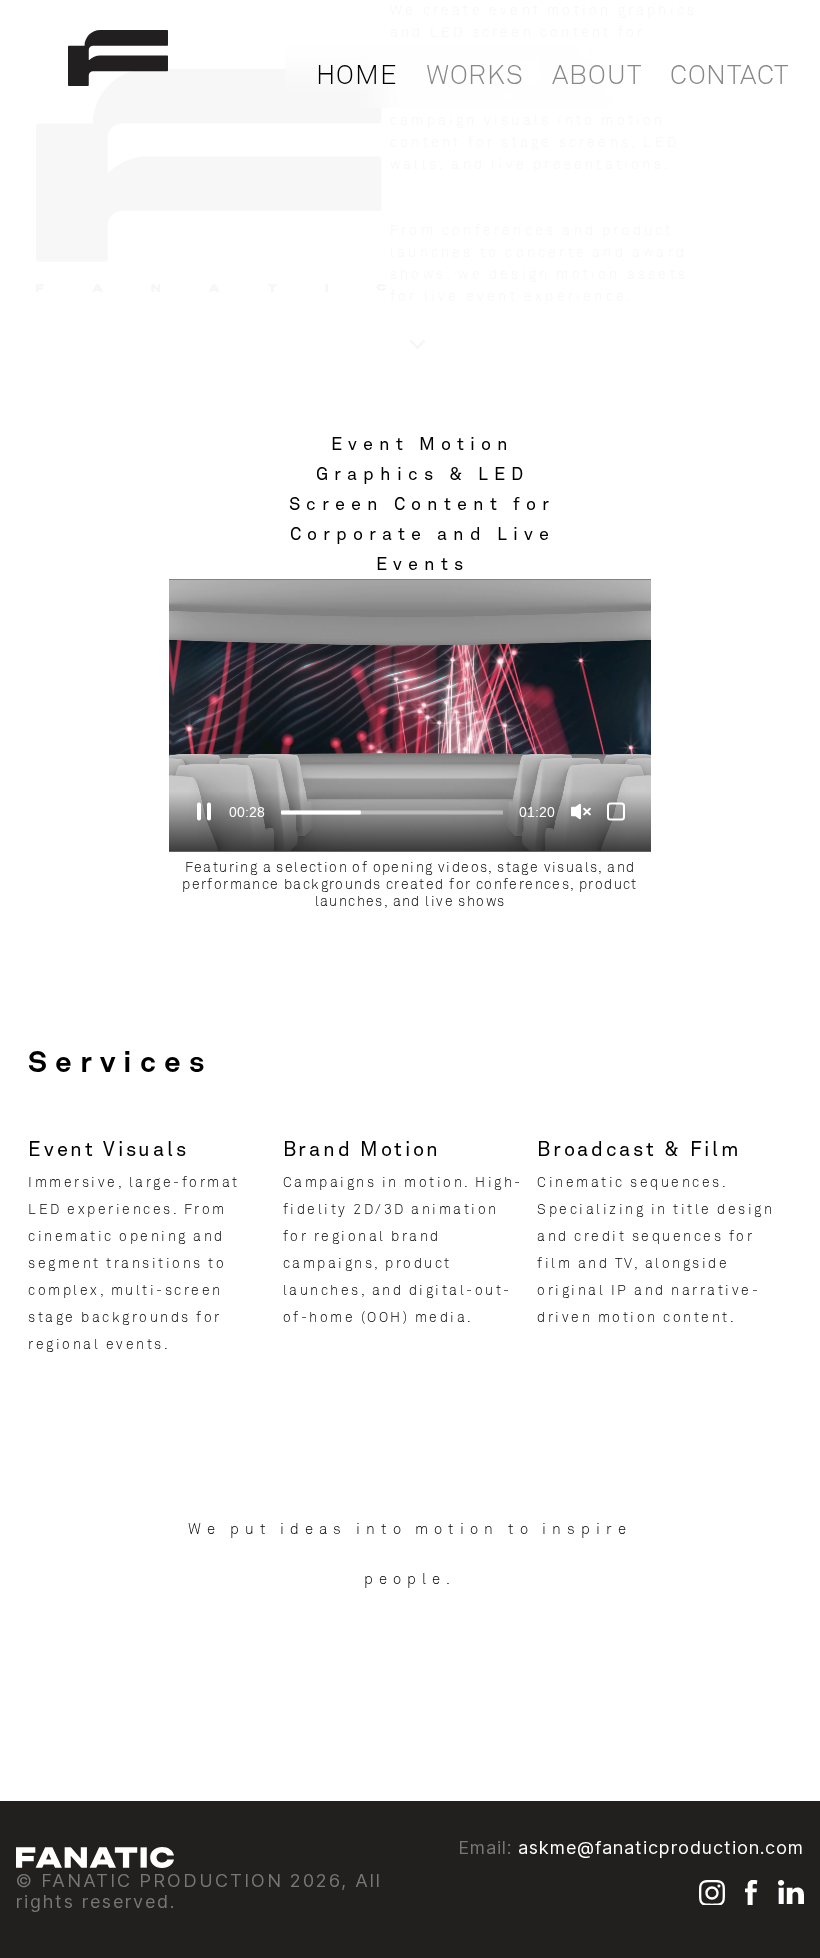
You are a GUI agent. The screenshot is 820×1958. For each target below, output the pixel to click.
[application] (410, 715)
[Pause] (204, 811)
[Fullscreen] (616, 811)
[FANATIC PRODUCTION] (118, 79)
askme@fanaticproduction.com (660, 1847)
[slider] (392, 812)
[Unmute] (581, 811)
